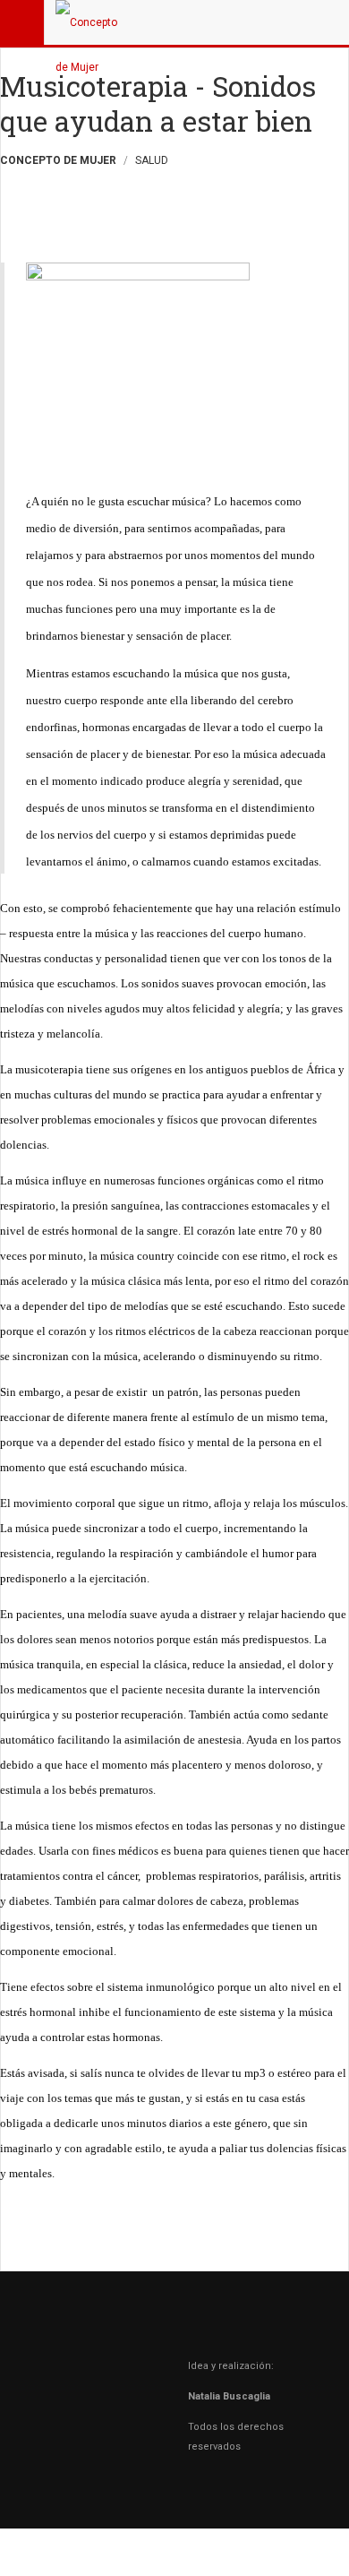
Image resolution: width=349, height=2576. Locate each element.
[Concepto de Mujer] (91, 22)
